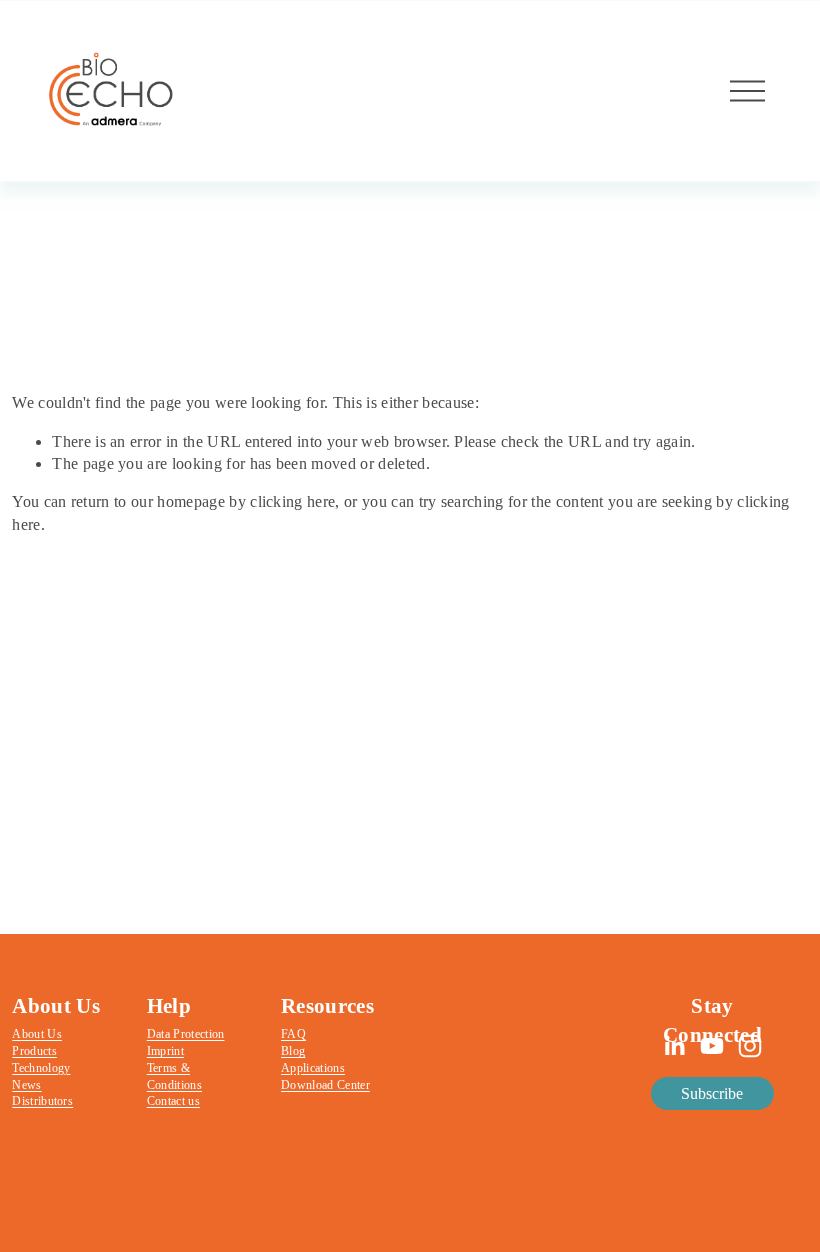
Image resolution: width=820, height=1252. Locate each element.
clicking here (292, 501)
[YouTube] (712, 1046)
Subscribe (712, 1093)
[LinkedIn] (674, 1046)
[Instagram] (750, 1046)
